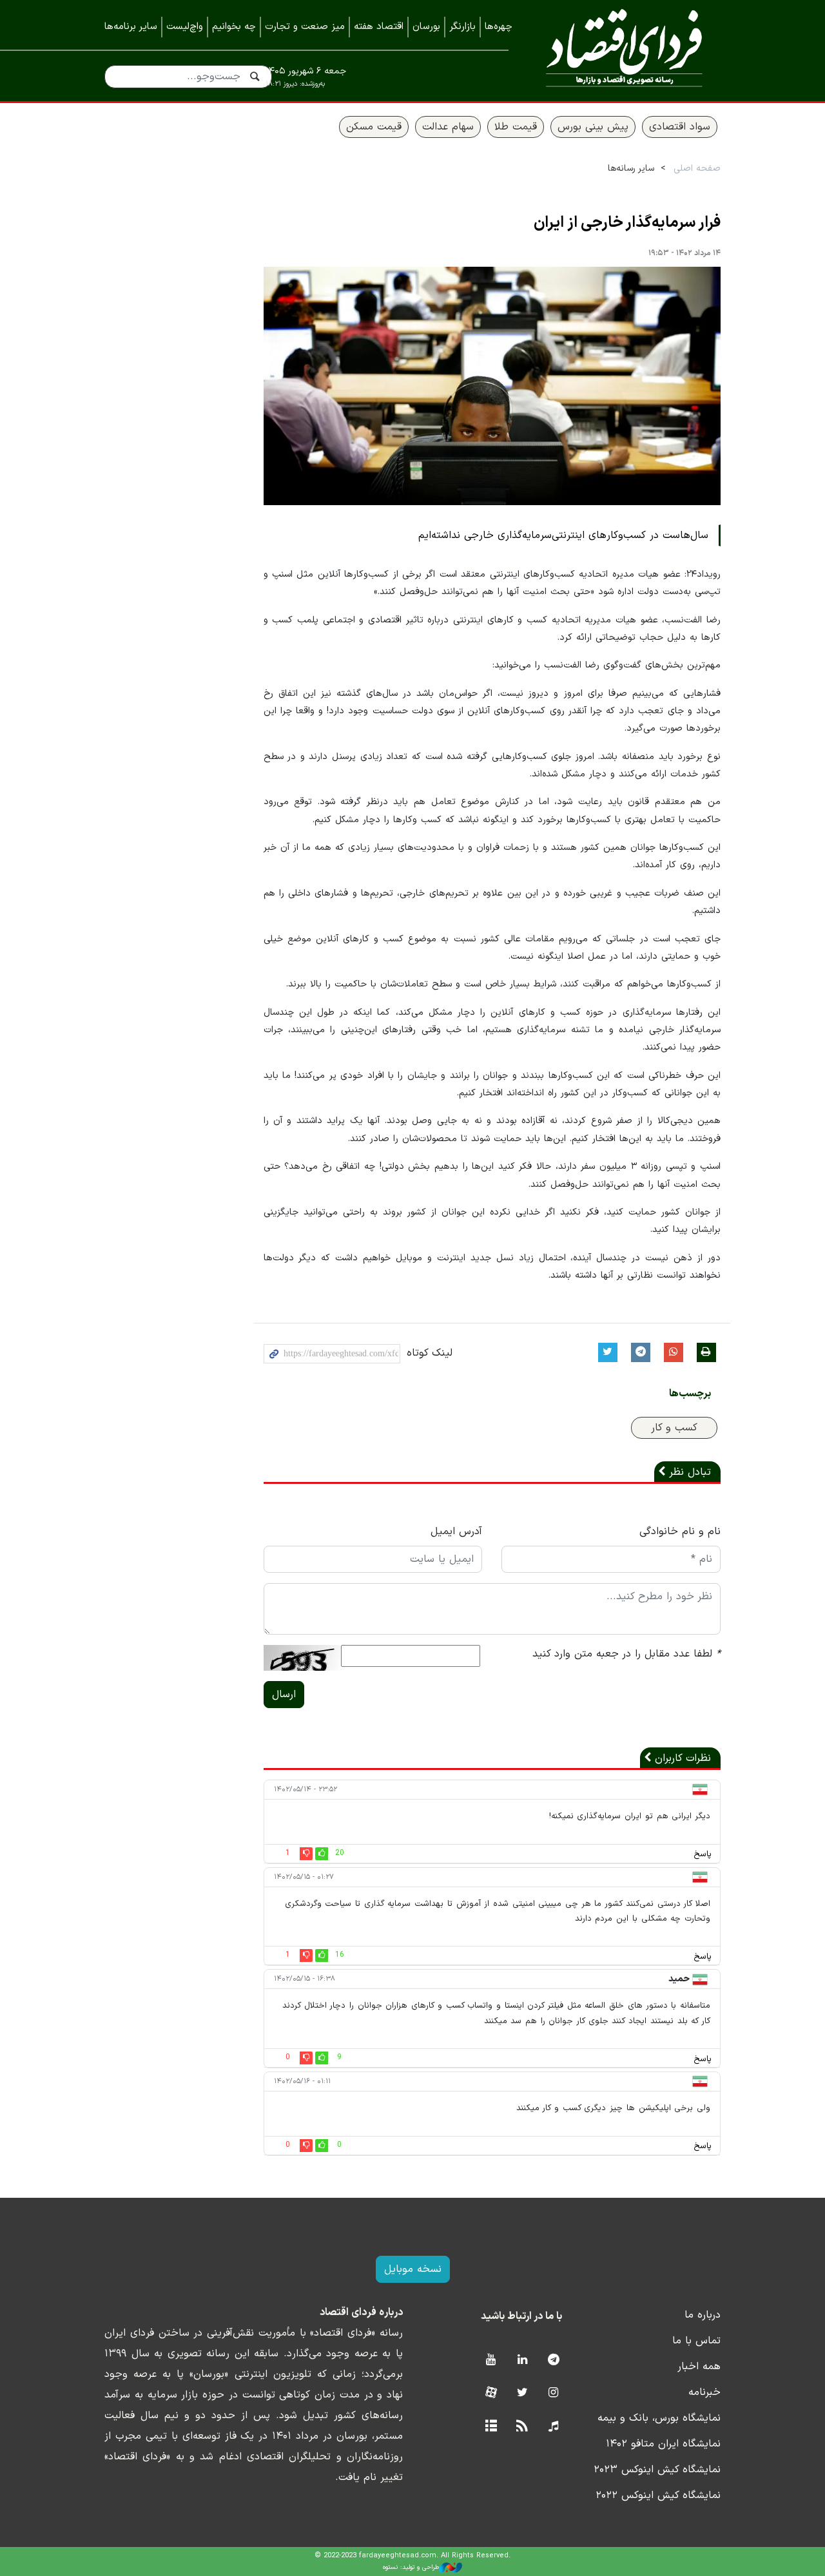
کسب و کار (674, 1428)
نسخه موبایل (413, 2269)
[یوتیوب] (491, 2360)
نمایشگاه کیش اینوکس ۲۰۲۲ (658, 2495)
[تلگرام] (553, 2360)
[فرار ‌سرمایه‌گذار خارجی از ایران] (492, 386)
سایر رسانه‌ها (631, 168)
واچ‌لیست (185, 27)
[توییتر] (522, 2393)
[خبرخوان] (522, 2427)
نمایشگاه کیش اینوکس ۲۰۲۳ (657, 2470)
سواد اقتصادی (680, 127)
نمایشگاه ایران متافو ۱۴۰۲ (663, 2444)
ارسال (284, 1695)
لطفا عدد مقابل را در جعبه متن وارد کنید (626, 1654)
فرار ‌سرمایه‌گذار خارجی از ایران (627, 223)
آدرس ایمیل (456, 1532)
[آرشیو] (491, 2427)
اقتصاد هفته (379, 27)
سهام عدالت (448, 127)
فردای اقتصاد (624, 50)
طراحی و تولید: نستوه (411, 2567)
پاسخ (703, 1854)
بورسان (426, 27)
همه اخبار (699, 2367)
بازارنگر (462, 27)
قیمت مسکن (374, 127)
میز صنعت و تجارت (305, 27)
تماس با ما (696, 2341)
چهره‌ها (499, 27)
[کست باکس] (553, 2427)
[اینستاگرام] (553, 2393)
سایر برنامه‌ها (131, 27)
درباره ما (703, 2315)
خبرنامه (704, 2392)
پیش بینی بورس (593, 127)
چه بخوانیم (234, 27)
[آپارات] (491, 2393)
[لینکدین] (522, 2360)
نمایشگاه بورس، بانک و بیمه (659, 2418)
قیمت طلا (516, 127)
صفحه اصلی (697, 168)
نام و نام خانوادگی (680, 1532)
